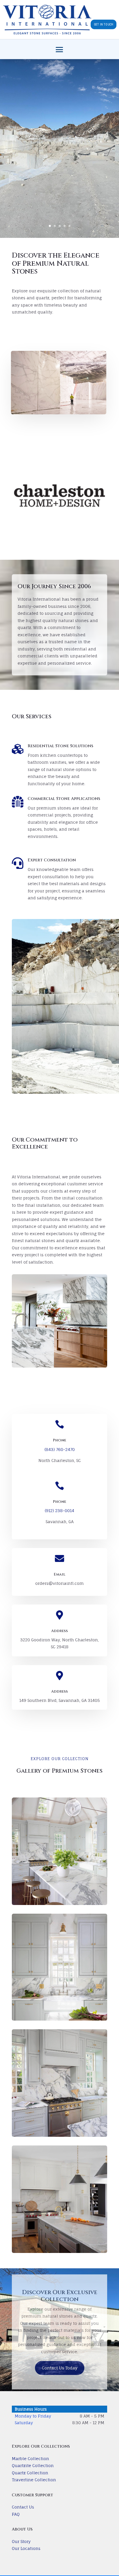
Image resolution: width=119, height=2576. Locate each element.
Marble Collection (30, 2459)
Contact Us (23, 2507)
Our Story (21, 2541)
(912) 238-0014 (59, 1511)
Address (59, 1631)
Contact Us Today (60, 2368)
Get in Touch (104, 24)
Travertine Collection (34, 2480)
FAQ (16, 2514)
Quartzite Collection (33, 2465)
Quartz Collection (30, 2473)
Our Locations (26, 2548)
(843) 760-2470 (60, 1449)
